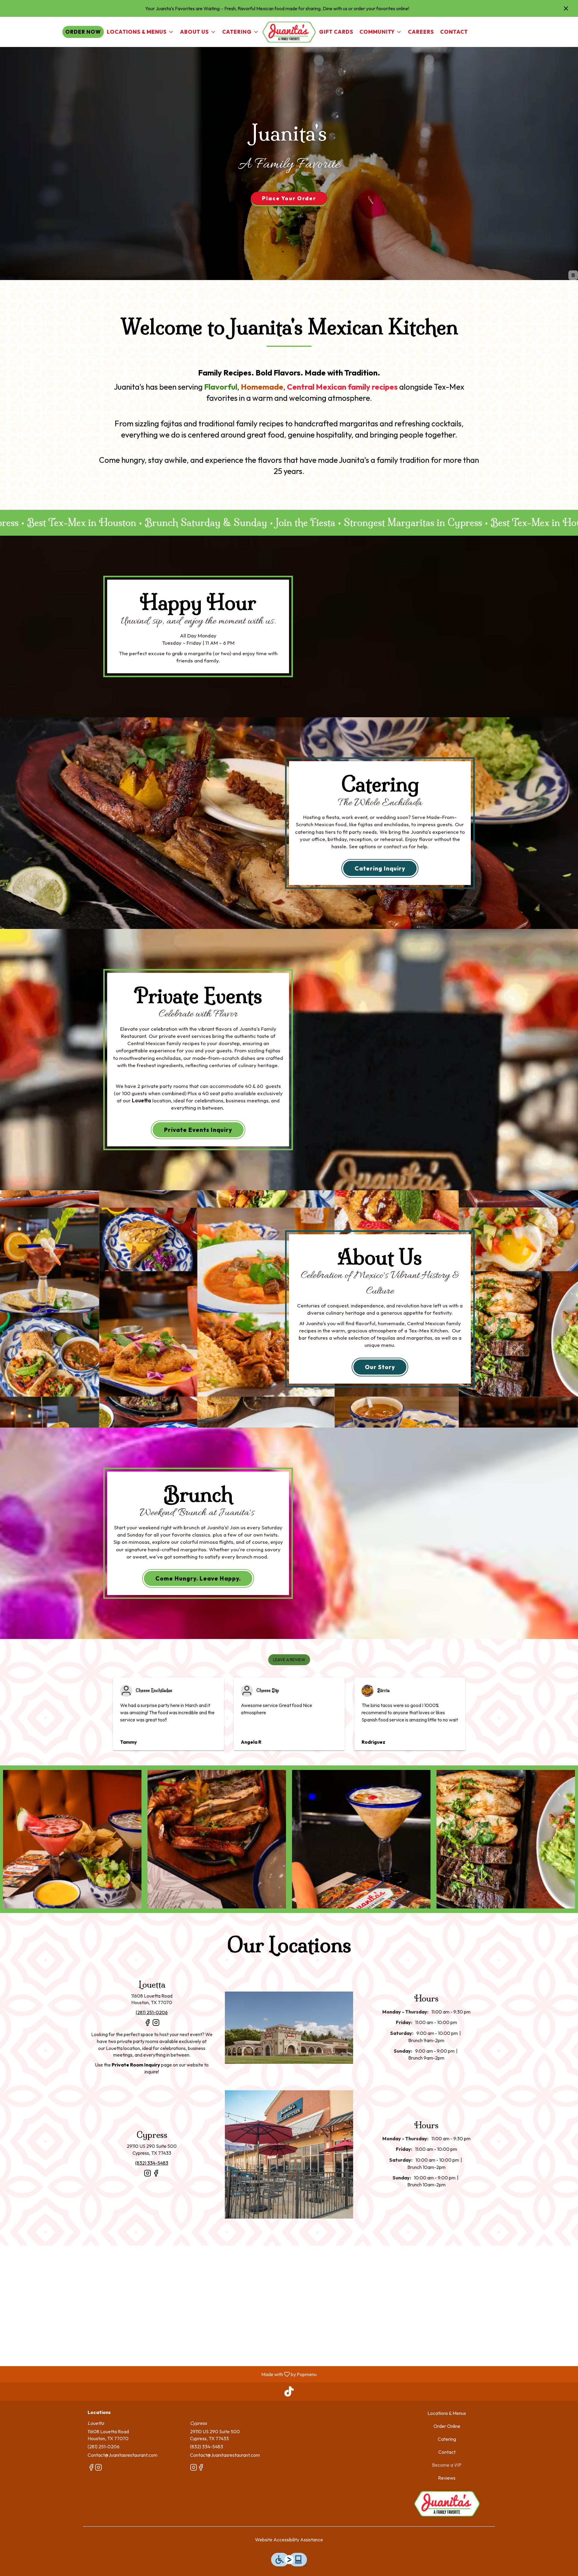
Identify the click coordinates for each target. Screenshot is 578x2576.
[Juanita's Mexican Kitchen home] (289, 32)
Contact (454, 32)
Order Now (83, 32)
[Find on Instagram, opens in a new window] (156, 2025)
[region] (289, 2306)
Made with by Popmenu (161, 2374)
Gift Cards (336, 32)
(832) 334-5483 (207, 2447)
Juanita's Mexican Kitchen (447, 2504)
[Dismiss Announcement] (566, 8)
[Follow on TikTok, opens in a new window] (289, 2393)
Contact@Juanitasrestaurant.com (123, 2455)
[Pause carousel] (573, 275)
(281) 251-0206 (104, 2447)
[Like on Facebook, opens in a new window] (148, 2025)
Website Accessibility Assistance (289, 2540)
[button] (140, 32)
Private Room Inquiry (136, 2065)
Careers (421, 32)
